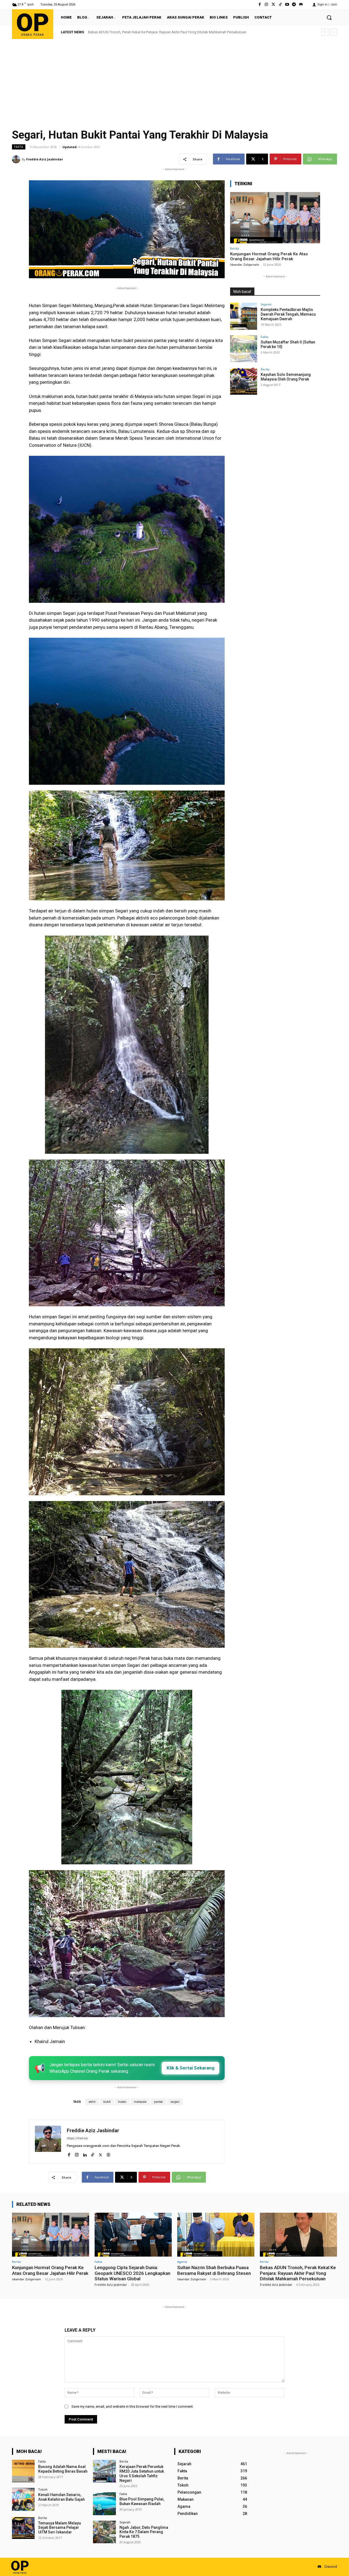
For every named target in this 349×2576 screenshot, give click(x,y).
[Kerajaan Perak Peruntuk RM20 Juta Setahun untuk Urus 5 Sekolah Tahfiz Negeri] (104, 2471)
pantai (158, 2102)
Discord (331, 2567)
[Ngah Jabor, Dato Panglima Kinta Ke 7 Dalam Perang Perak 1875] (104, 2532)
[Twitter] (273, 5)
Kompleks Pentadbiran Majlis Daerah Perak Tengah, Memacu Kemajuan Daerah (288, 314)
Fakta (19, 147)
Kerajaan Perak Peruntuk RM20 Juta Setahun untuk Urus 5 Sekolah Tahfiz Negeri (142, 2473)
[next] (334, 32)
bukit (107, 2102)
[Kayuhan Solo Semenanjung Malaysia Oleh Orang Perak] (244, 381)
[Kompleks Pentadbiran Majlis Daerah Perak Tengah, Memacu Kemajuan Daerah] (244, 316)
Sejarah (266, 304)
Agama (182, 2262)
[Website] (108, 2154)
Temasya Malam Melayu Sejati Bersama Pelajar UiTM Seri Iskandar (60, 2528)
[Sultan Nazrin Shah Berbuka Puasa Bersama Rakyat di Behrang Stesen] (216, 2235)
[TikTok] (93, 2154)
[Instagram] (267, 5)
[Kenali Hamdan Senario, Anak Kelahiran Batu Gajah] (23, 2499)
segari (175, 2102)
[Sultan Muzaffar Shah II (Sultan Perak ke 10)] (244, 349)
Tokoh (43, 2489)
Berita (234, 248)
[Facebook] (260, 5)
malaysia (140, 2102)
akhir (92, 2102)
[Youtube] (287, 5)
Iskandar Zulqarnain (245, 264)
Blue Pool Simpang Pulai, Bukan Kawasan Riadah (142, 2501)
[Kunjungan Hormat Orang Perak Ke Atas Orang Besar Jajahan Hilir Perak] (275, 218)
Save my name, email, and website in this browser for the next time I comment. (133, 2406)
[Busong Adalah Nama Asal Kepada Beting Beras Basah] (23, 2471)
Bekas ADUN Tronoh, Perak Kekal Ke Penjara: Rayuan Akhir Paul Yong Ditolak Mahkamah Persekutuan (298, 2273)
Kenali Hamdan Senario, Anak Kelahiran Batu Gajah (61, 2497)
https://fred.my (77, 2138)
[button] (329, 17)
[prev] (325, 32)
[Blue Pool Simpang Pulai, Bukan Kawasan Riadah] (104, 2504)
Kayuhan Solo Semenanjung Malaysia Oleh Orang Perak (286, 377)
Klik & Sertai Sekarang (190, 2068)
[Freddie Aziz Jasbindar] (17, 159)
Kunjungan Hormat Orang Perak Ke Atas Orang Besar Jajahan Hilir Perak (144, 32)
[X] (100, 2154)
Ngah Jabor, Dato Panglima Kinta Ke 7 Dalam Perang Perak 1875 (144, 2532)
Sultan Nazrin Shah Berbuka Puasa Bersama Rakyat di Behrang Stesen (214, 2270)
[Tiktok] (280, 5)
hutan (122, 2102)
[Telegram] (294, 5)
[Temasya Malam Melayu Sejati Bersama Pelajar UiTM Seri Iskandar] (23, 2528)
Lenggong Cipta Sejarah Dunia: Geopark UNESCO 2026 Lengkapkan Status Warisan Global (133, 2273)
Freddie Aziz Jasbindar (45, 159)
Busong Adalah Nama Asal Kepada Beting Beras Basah (63, 2469)
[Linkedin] (85, 2154)
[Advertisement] (174, 80)
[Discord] (301, 5)
